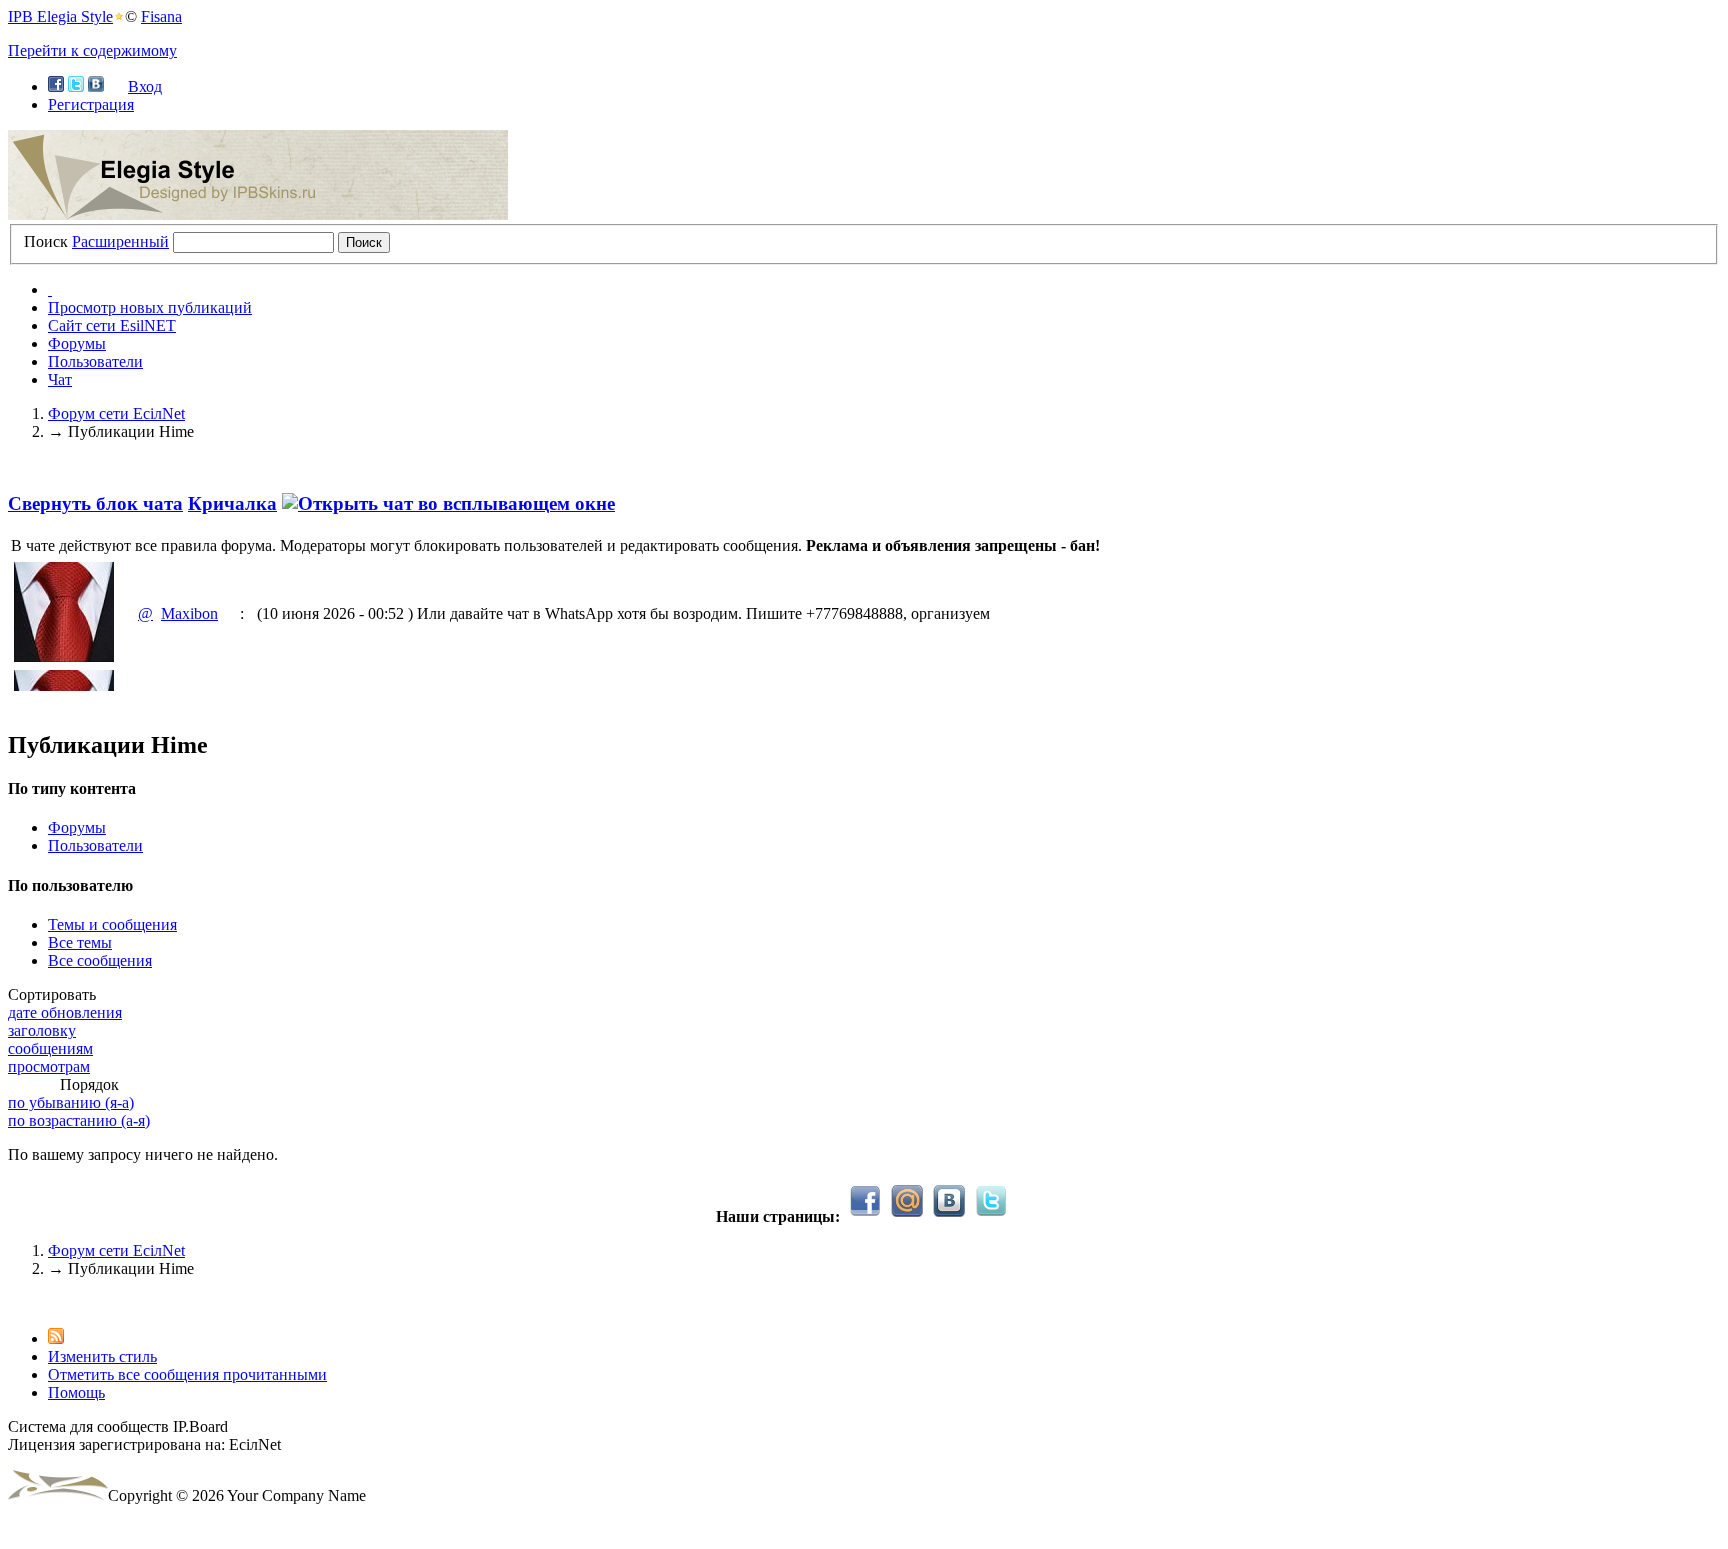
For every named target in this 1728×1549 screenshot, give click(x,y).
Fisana (161, 16)
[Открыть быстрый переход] (50, 289)
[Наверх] (14, 1302)
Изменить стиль (102, 1356)
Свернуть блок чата (95, 503)
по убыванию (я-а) (71, 1102)
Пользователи (95, 361)
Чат (60, 379)
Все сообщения (100, 960)
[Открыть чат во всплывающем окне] (448, 503)
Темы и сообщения (112, 924)
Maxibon (189, 613)
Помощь (76, 1392)
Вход (145, 86)
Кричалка (232, 503)
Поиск (46, 241)
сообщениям (50, 1048)
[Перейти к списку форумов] (258, 214)
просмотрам (49, 1066)
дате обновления (65, 1012)
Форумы (77, 343)
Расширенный (120, 241)
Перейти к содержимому (92, 50)
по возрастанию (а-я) (79, 1120)
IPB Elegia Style (60, 16)
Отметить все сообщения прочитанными (187, 1374)
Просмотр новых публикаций (150, 307)
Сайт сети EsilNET (112, 325)
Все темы (80, 942)
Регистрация (91, 104)
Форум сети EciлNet (116, 1250)
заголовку (42, 1030)
